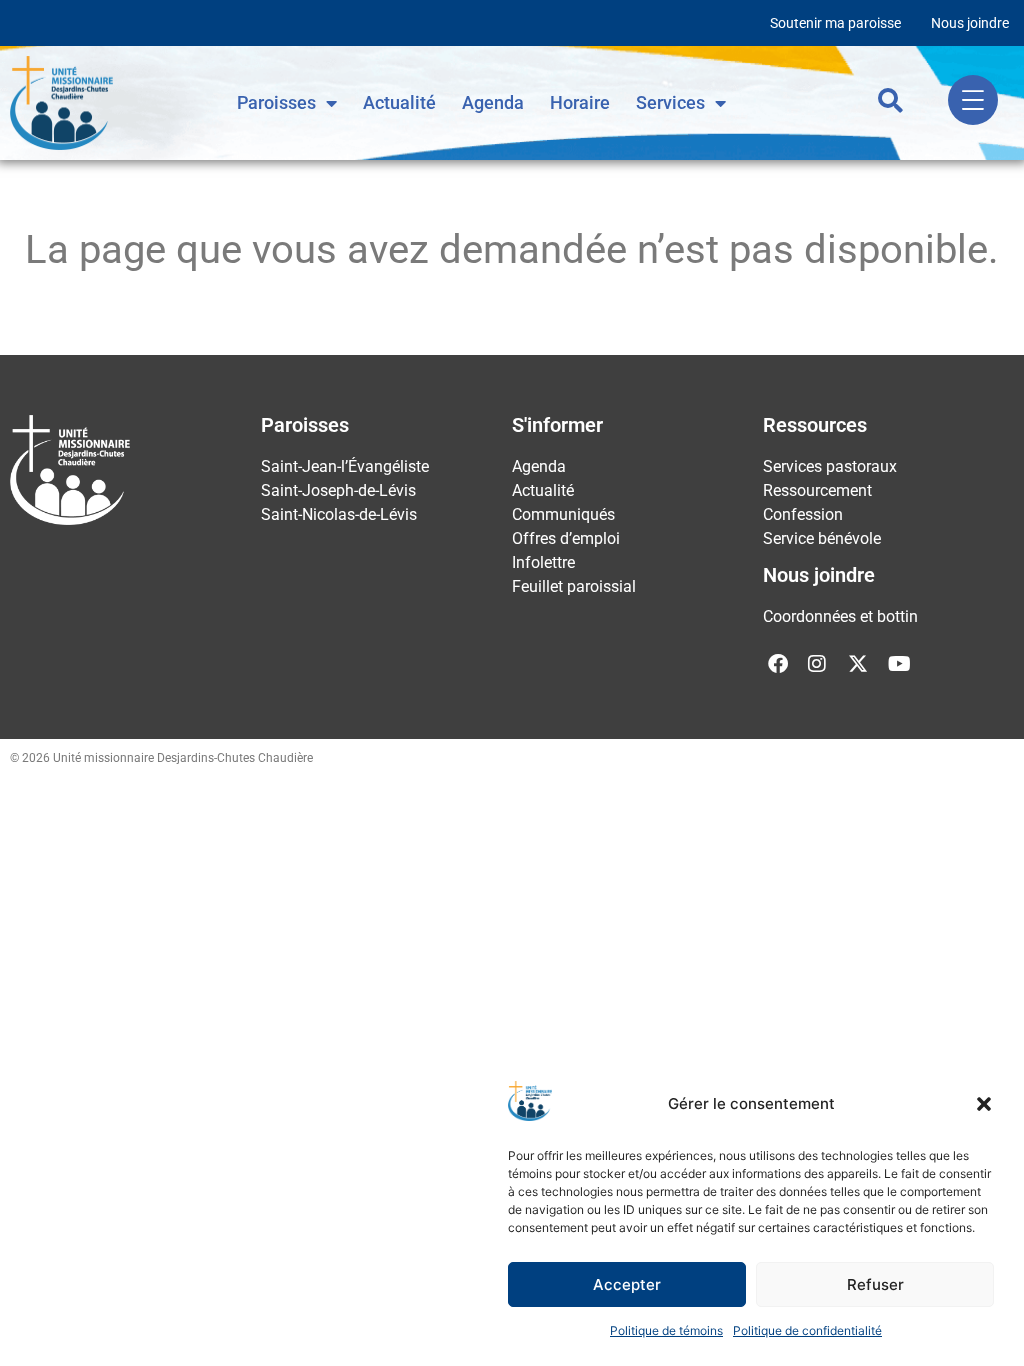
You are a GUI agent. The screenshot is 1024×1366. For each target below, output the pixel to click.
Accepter (627, 1284)
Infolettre (543, 562)
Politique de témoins (666, 1330)
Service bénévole (822, 538)
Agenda (493, 102)
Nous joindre (970, 23)
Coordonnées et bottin (840, 616)
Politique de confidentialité (807, 1330)
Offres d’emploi (566, 538)
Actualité (399, 102)
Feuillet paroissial (574, 586)
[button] (984, 1104)
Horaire (580, 102)
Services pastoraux (830, 466)
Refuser (875, 1284)
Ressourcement (817, 490)
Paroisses (276, 102)
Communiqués (563, 514)
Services (670, 102)
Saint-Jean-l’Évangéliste (345, 466)
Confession (803, 514)
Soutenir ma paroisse (835, 23)
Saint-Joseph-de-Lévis (338, 490)
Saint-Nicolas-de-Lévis (339, 514)
